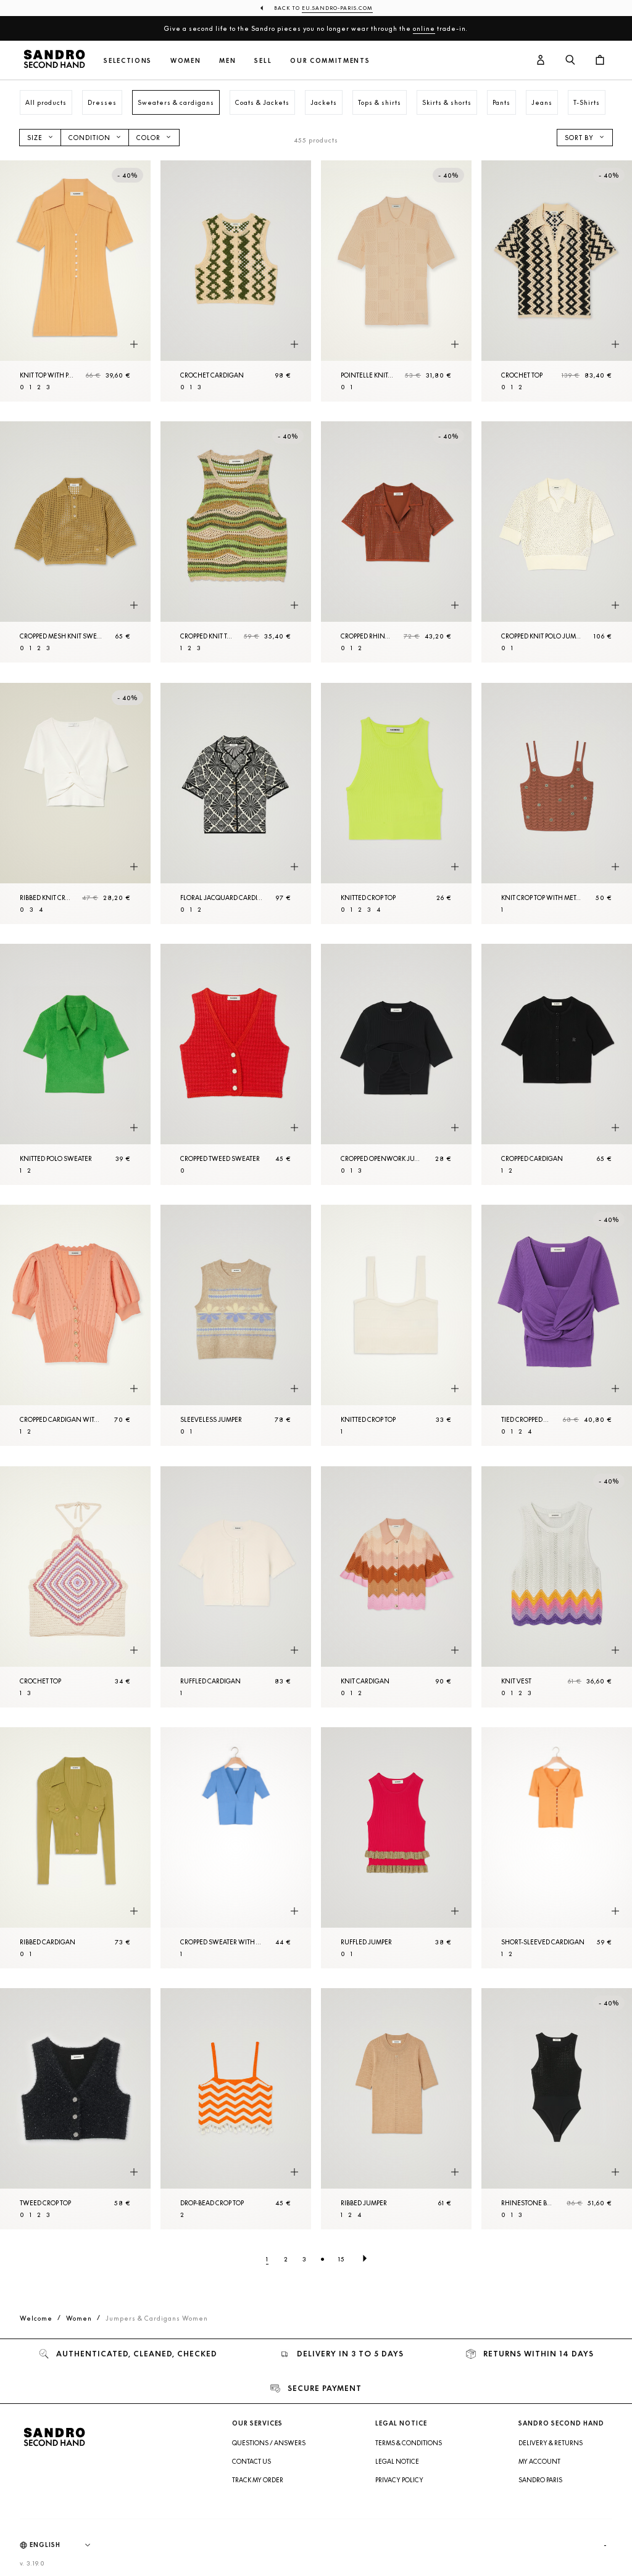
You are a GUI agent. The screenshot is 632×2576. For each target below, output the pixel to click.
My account (539, 2461)
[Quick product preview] (134, 344)
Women (185, 61)
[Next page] (365, 2259)
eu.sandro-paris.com (337, 8)
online (424, 28)
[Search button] (570, 60)
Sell (263, 61)
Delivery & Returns (551, 2443)
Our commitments (330, 61)
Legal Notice (397, 2461)
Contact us (252, 2461)
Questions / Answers (269, 2443)
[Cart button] (600, 60)
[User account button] (541, 60)
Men (227, 61)
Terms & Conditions (409, 2443)
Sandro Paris (540, 2480)
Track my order (258, 2480)
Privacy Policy (399, 2480)
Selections (128, 61)
